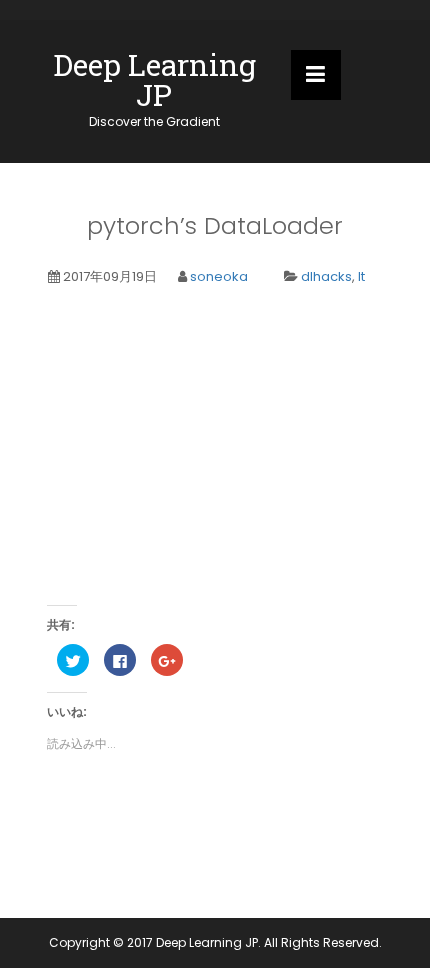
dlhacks (326, 276)
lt (361, 276)
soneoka (219, 276)
